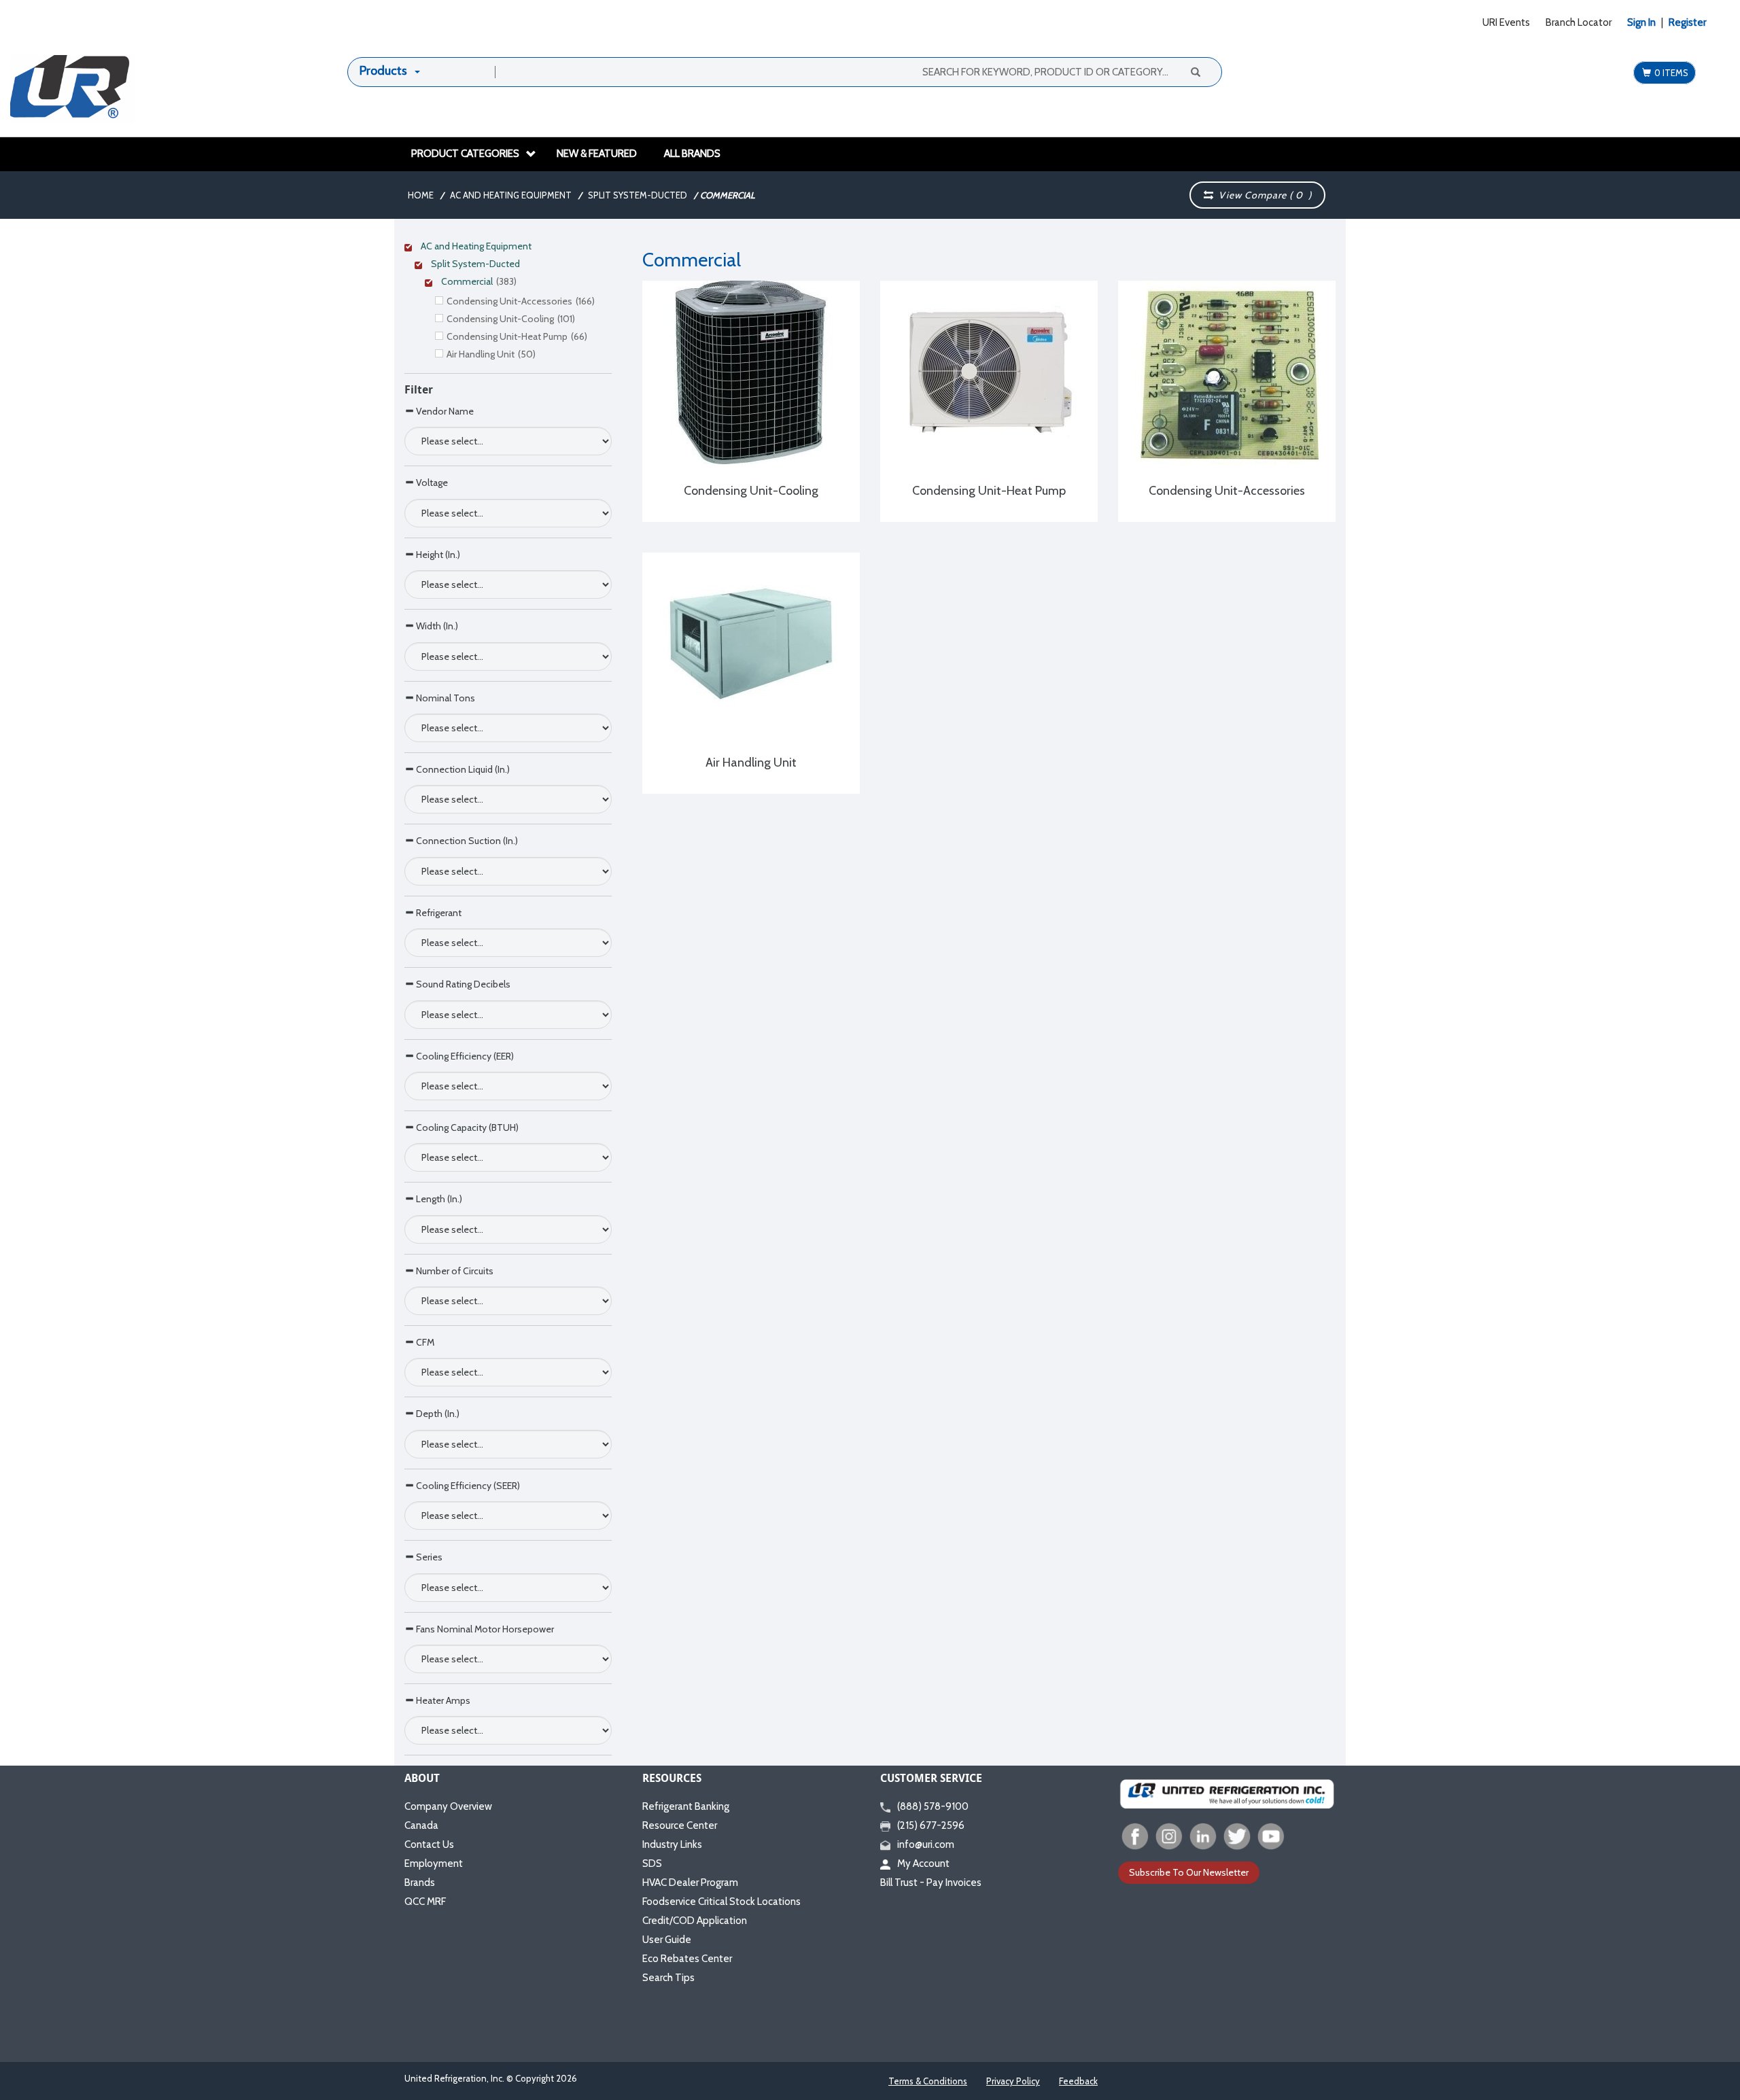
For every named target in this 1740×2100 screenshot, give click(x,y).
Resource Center (680, 1825)
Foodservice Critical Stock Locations (721, 1902)
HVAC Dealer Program (690, 1883)
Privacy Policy (1013, 2081)
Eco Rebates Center (687, 1959)
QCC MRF (425, 1902)
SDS (652, 1863)
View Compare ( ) (1263, 195)
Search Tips (668, 1978)
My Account (923, 1863)
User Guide (667, 1940)
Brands (420, 1883)
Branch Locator (1579, 22)
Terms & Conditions (928, 2081)
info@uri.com (926, 1844)
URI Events (1506, 22)
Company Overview (448, 1806)
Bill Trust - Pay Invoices (931, 1883)
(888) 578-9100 (933, 1806)
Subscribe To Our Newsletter (1189, 1872)
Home (421, 195)
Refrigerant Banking (686, 1806)
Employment (434, 1863)
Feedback (1078, 2081)
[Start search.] (1195, 71)
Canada (421, 1825)
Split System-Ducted (638, 195)
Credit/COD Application (695, 1921)
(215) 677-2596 (931, 1825)
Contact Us (429, 1844)
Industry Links (672, 1844)
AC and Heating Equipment (511, 195)
